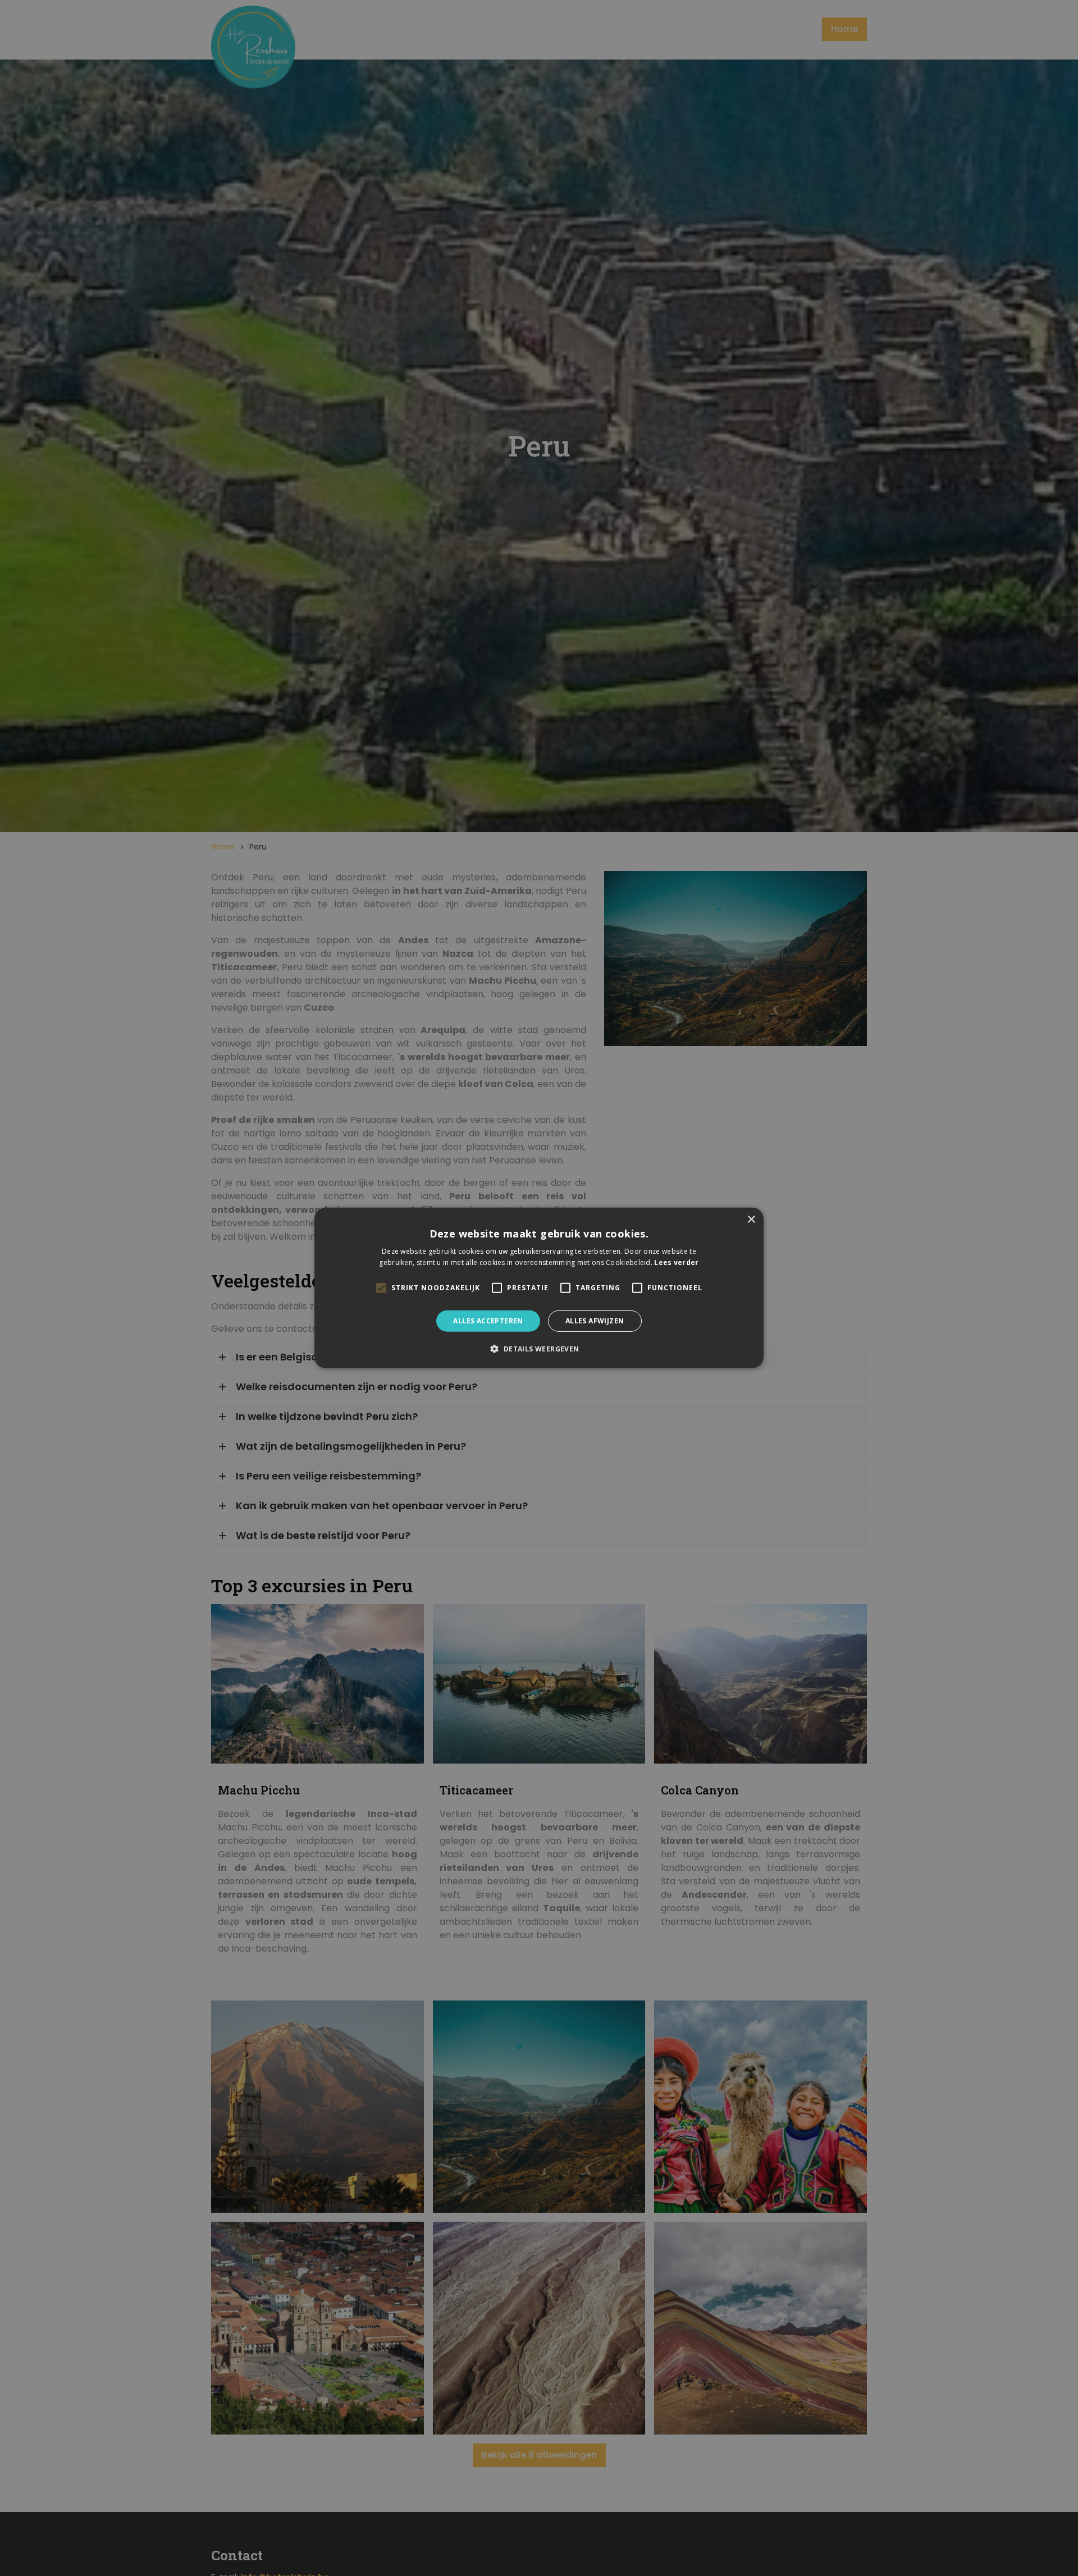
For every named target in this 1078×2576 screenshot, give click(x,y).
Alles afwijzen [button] (595, 1321)
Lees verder (676, 1262)
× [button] (751, 1220)
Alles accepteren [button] (488, 1321)
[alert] (539, 1288)
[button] (539, 1349)
